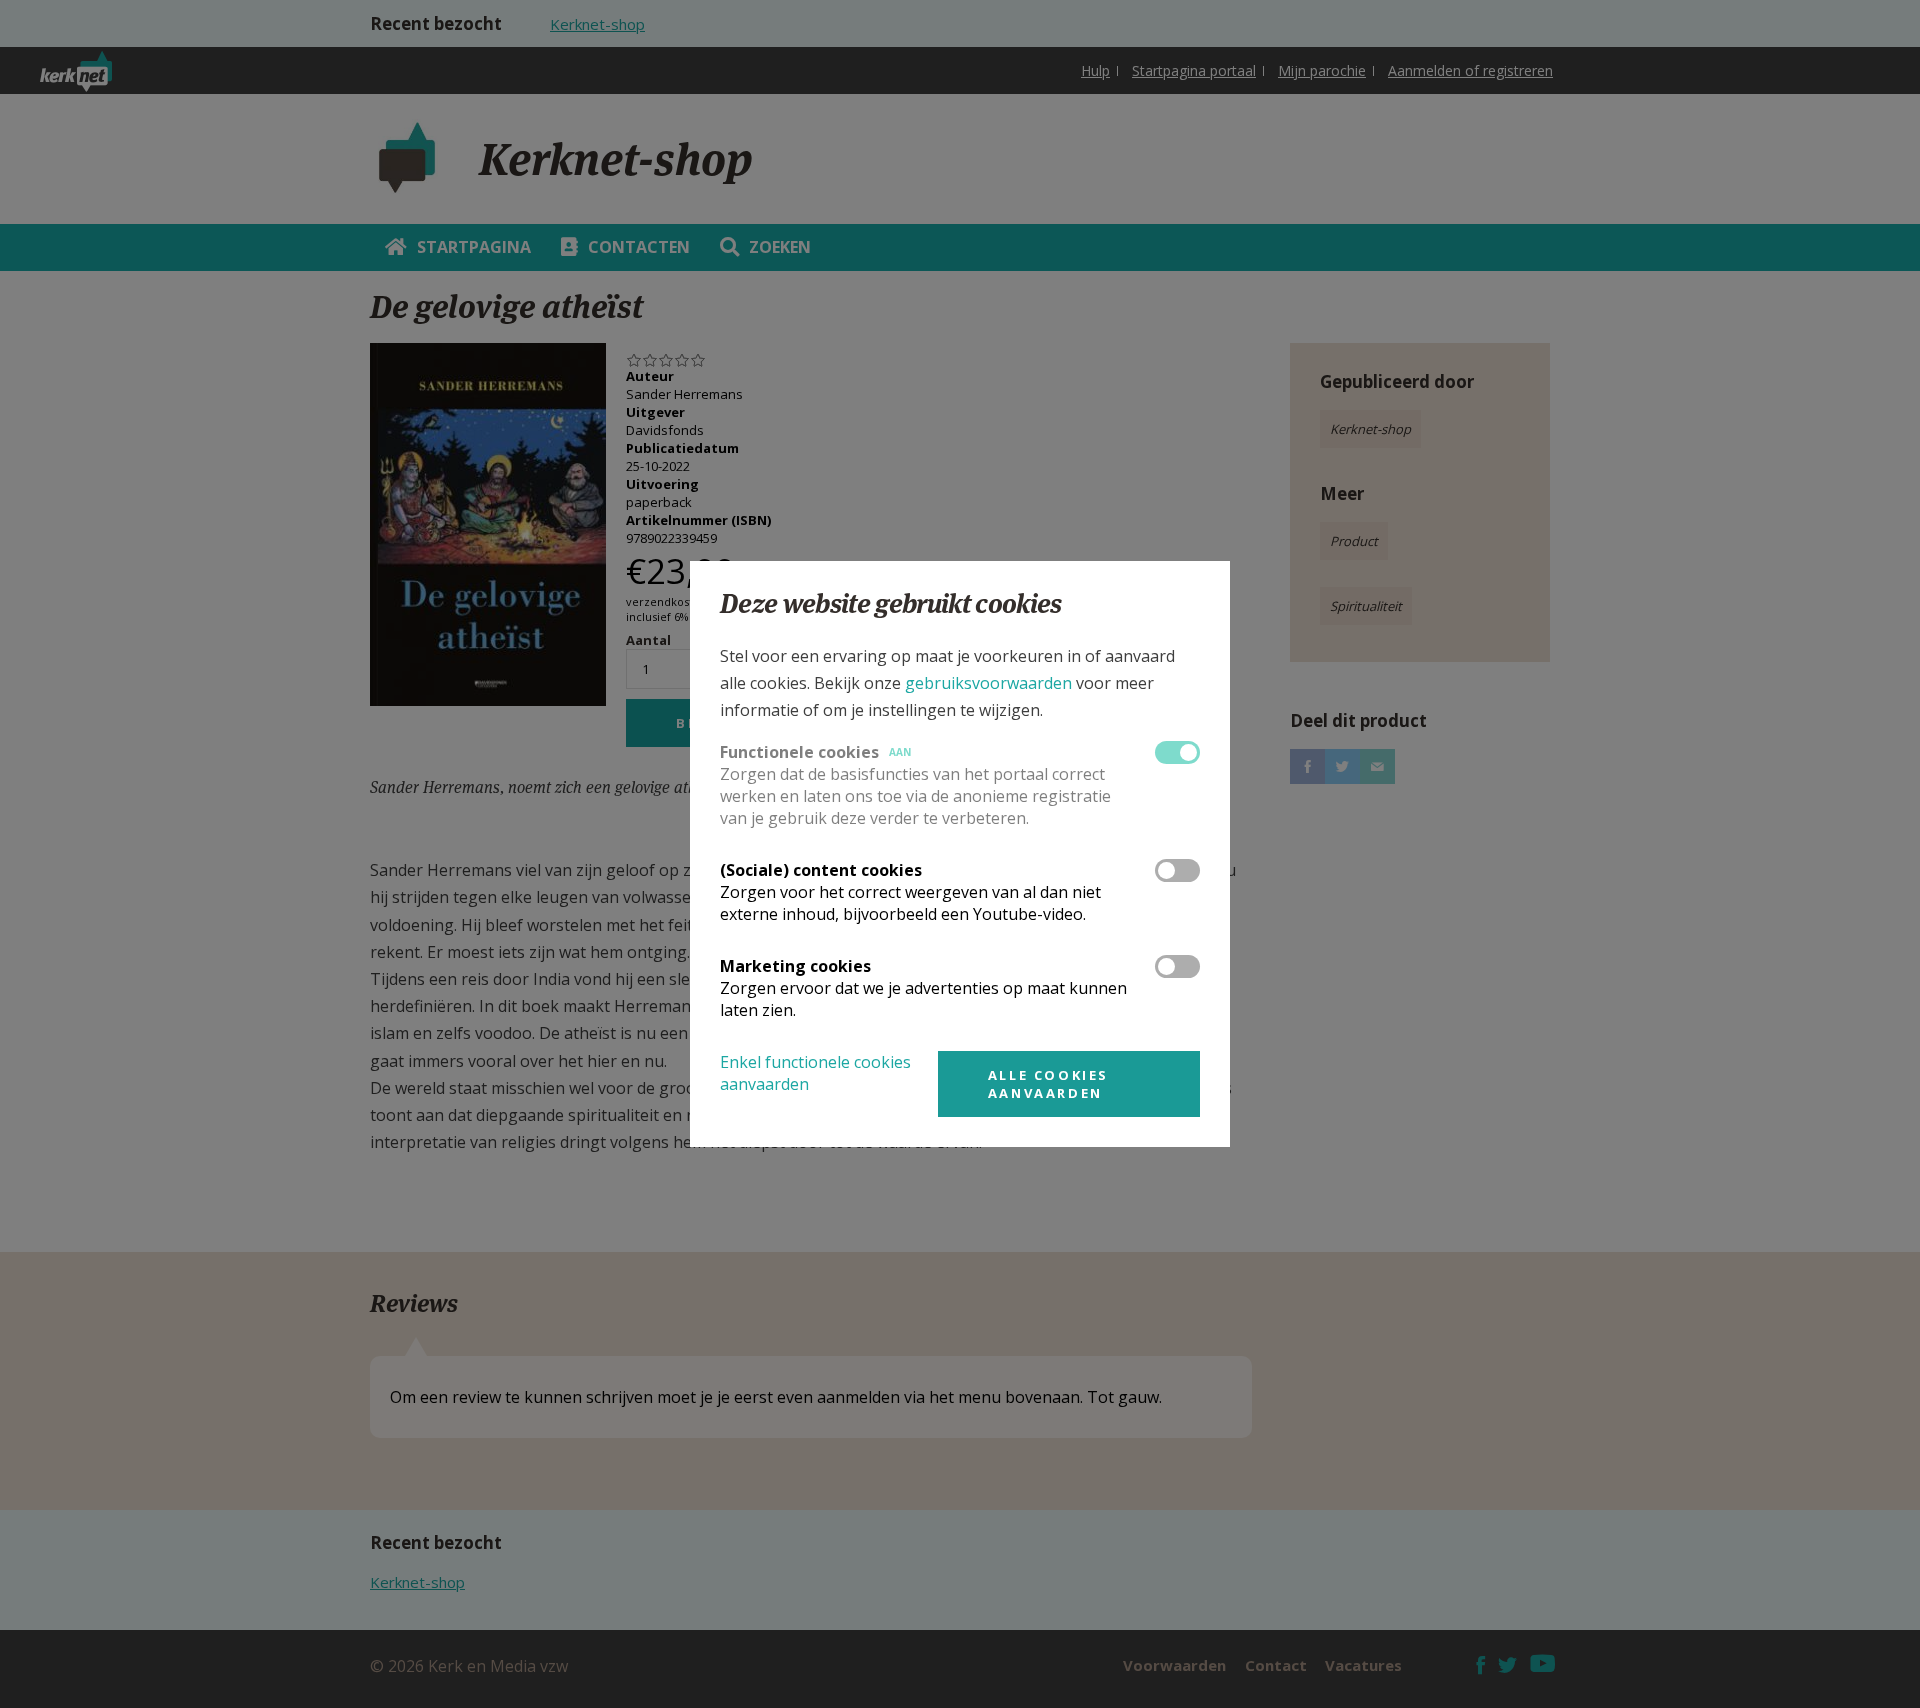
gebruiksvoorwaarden (988, 683)
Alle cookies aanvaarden (1048, 1084)
